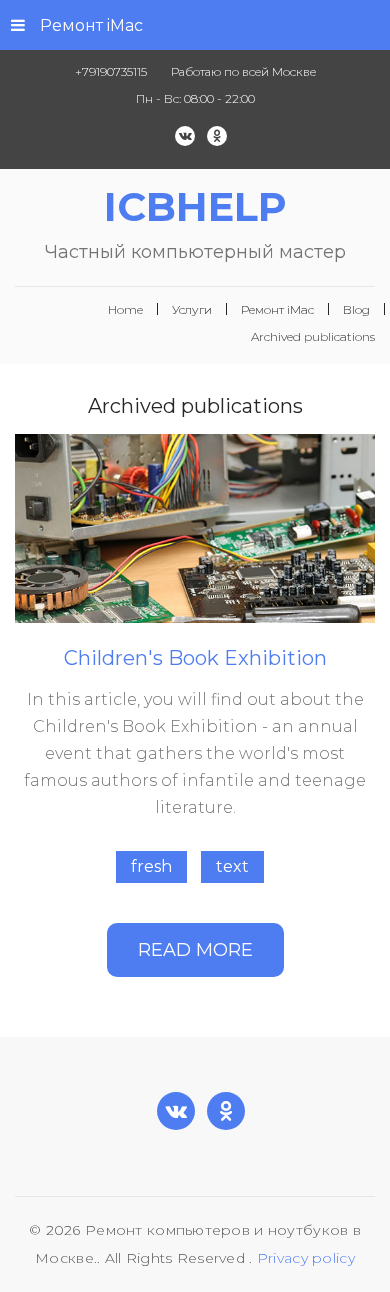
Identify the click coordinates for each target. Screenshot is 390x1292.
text (232, 866)
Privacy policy (306, 1258)
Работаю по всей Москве (243, 71)
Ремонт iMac (91, 25)
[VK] (185, 136)
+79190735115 (111, 71)
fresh (151, 866)
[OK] (217, 136)
